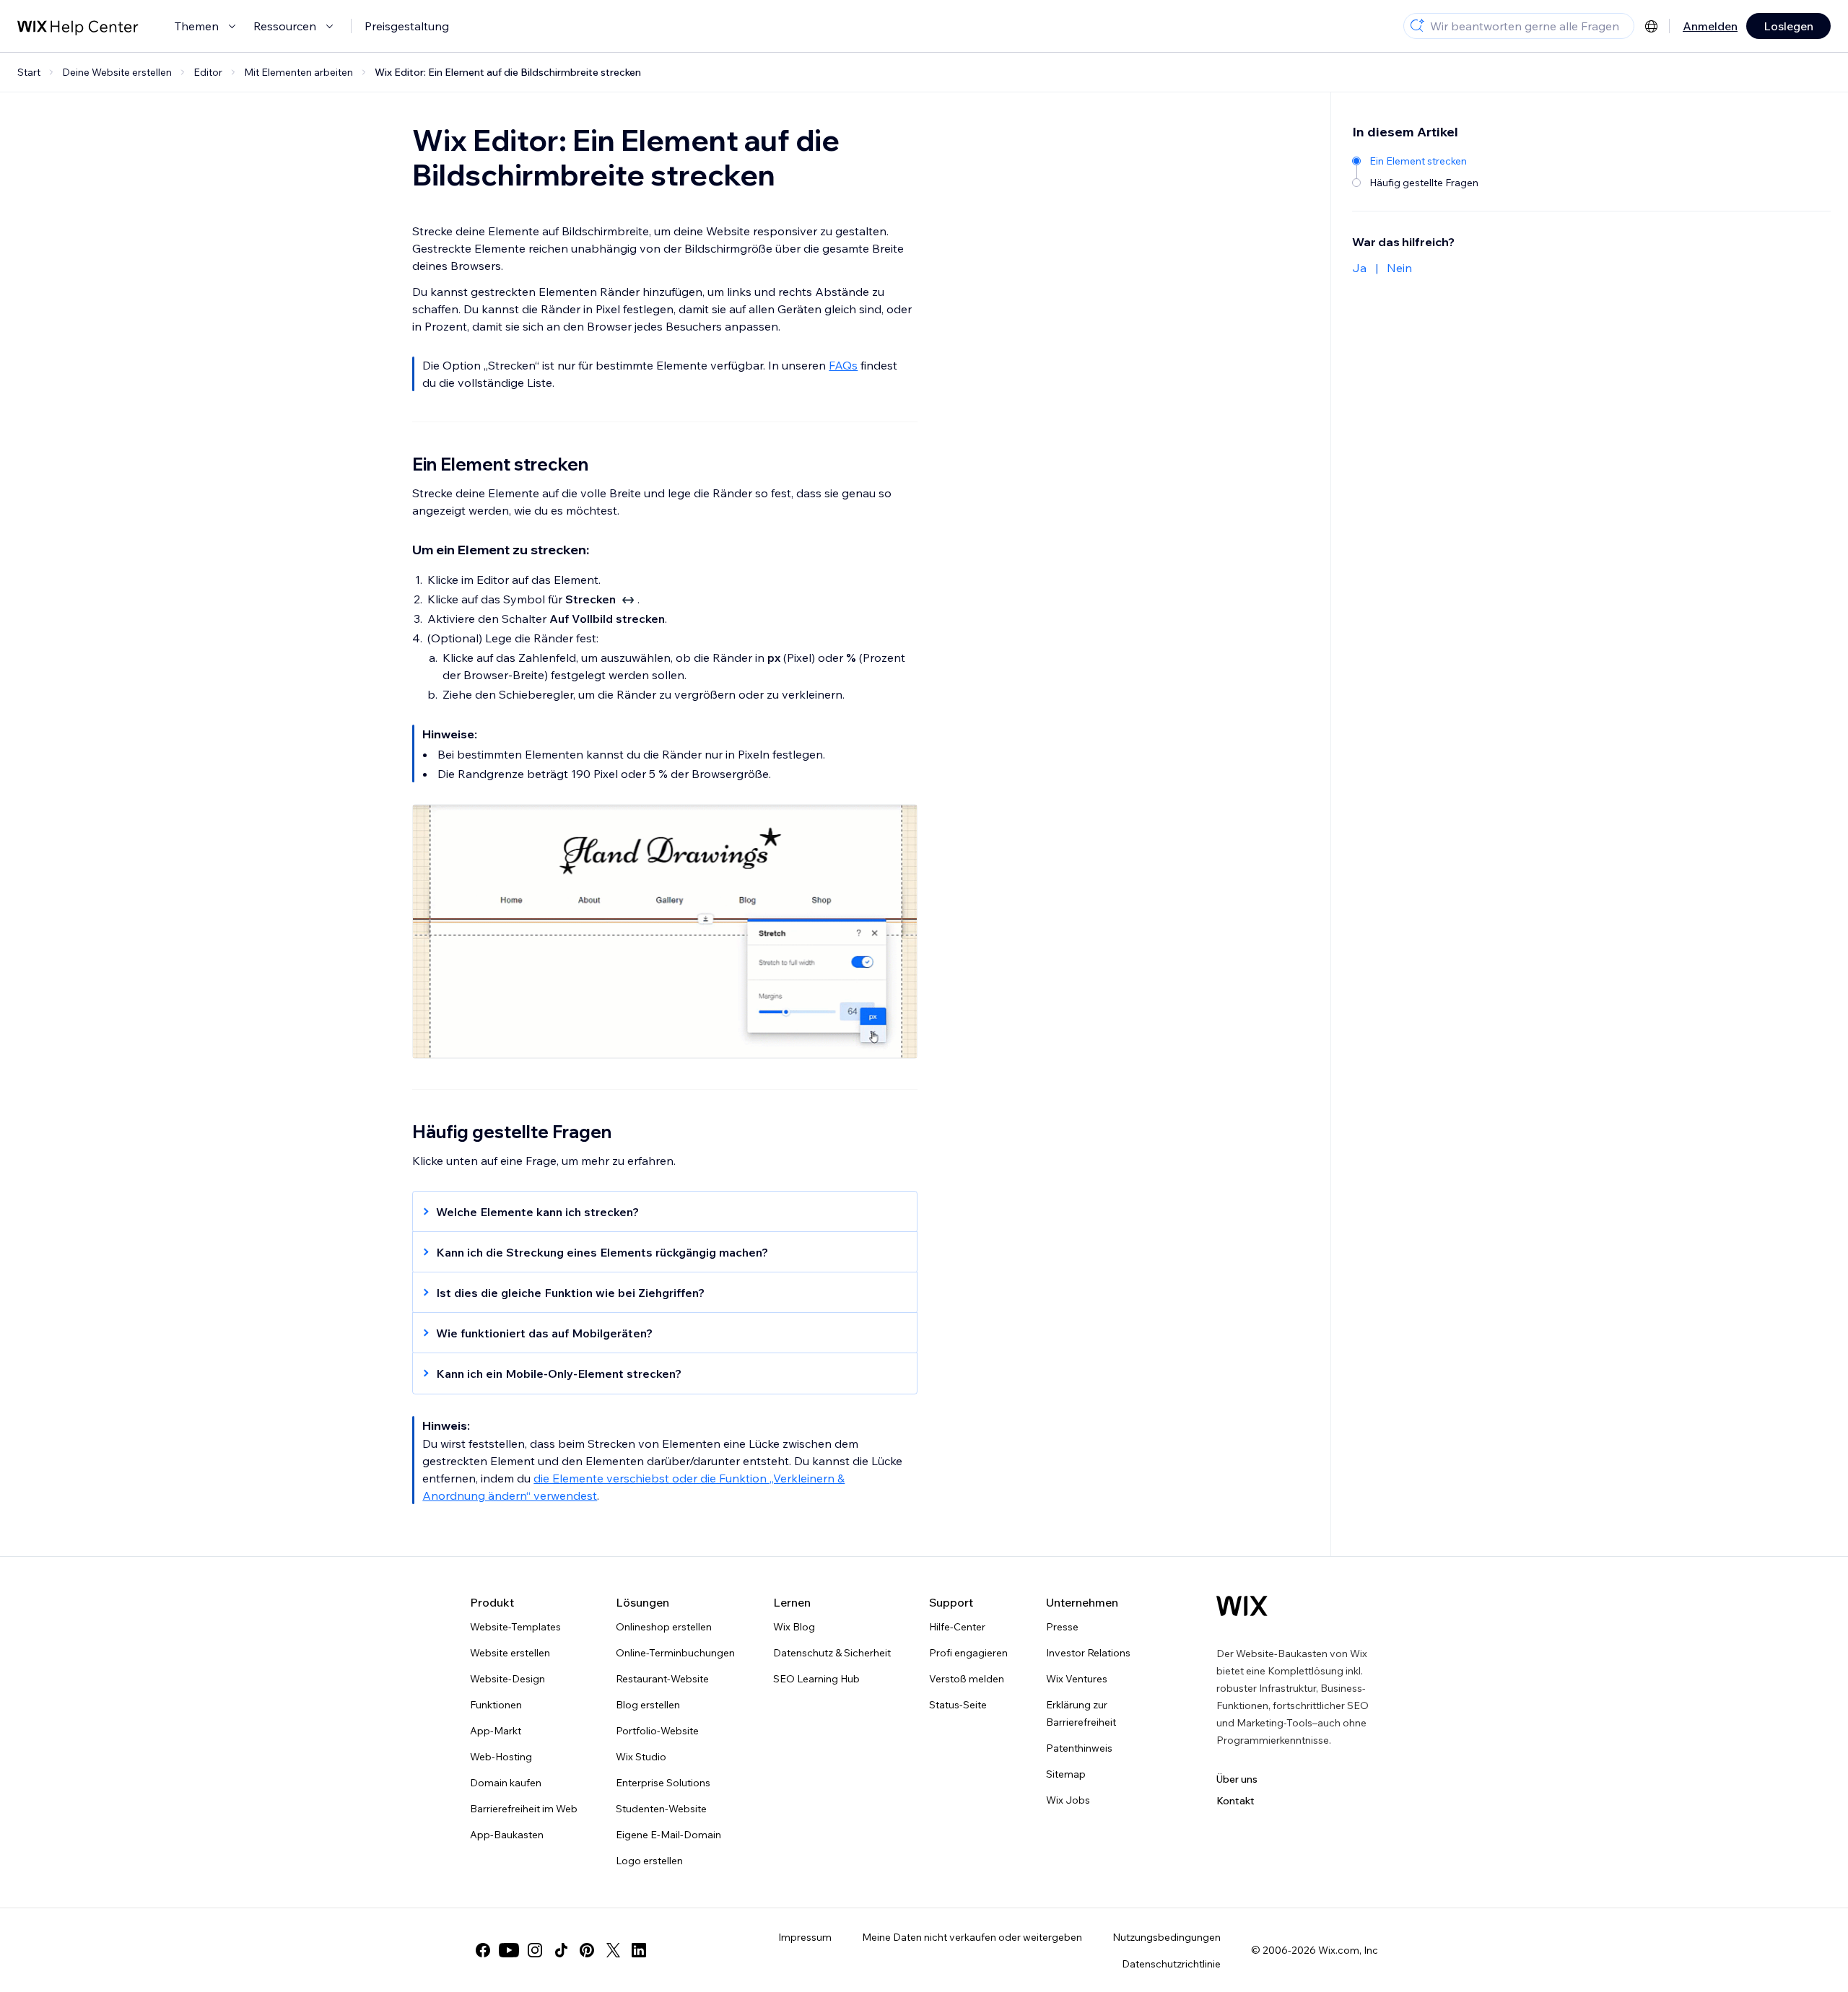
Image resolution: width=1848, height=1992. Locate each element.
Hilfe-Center (957, 1627)
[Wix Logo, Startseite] (1242, 1606)
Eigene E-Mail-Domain (668, 1835)
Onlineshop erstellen (664, 1627)
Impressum (805, 1937)
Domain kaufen (506, 1783)
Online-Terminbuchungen (675, 1653)
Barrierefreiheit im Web (524, 1809)
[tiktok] (561, 1950)
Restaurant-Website (662, 1679)
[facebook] (483, 1950)
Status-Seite (958, 1705)
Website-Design (507, 1679)
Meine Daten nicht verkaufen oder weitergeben (972, 1937)
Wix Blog (794, 1627)
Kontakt (1235, 1801)
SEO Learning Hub (816, 1679)
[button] (658, 1212)
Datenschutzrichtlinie (1171, 1964)
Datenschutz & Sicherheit (832, 1653)
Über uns (1237, 1779)
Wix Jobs (1068, 1800)
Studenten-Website (661, 1809)
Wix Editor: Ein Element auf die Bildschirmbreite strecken (508, 72)
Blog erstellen (648, 1705)
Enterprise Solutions (663, 1783)
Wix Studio (641, 1757)
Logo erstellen (649, 1861)
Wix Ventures (1077, 1679)
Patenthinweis (1079, 1748)
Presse (1062, 1627)
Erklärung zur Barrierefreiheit (1081, 1713)
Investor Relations (1088, 1653)
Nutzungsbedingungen (1167, 1937)
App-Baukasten (507, 1835)
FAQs (843, 365)
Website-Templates (515, 1627)
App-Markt (496, 1731)
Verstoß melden (967, 1679)
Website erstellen (510, 1653)
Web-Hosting (501, 1757)
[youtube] (509, 1950)
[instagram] (535, 1950)
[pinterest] (587, 1950)
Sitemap (1066, 1774)
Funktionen (496, 1705)
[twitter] (613, 1950)
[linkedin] (639, 1950)
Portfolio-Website (657, 1731)
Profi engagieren (968, 1653)
